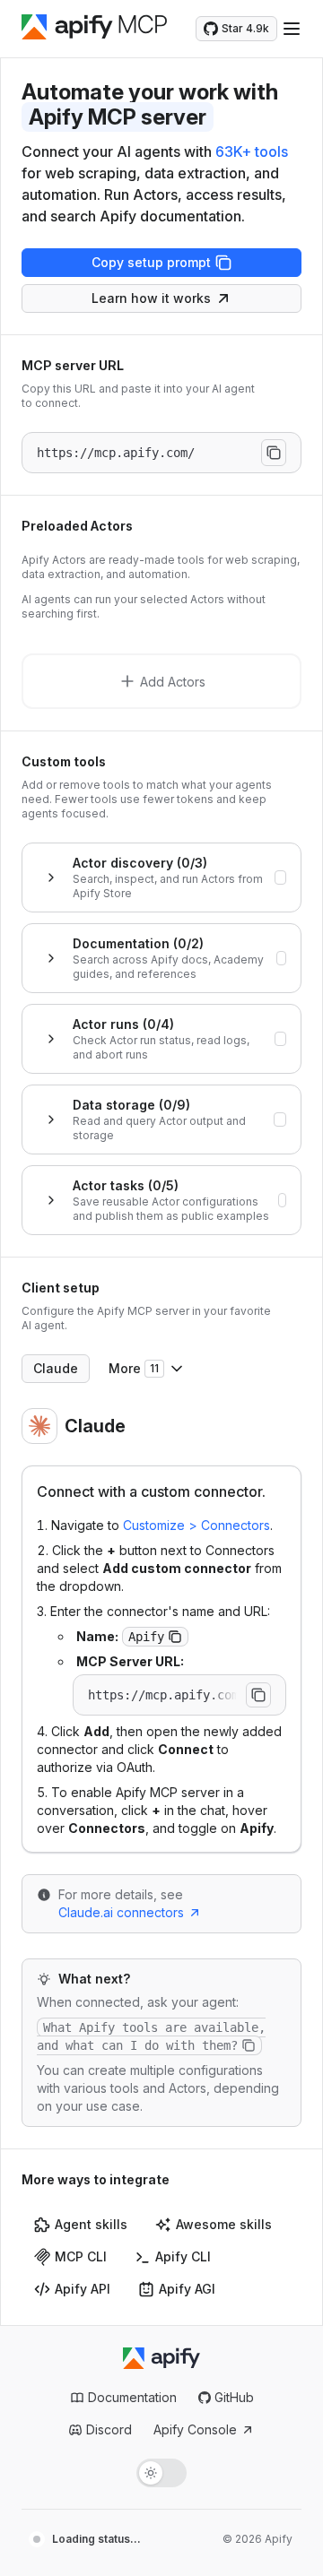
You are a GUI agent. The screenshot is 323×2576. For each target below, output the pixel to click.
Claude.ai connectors (121, 1912)
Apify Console (195, 2429)
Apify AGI (187, 2289)
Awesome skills (224, 2224)
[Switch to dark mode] (161, 2473)
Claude (56, 1368)
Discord (109, 2429)
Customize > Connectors (196, 1525)
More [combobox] (134, 1368)
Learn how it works (151, 298)
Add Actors (173, 682)
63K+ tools (252, 151)
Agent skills (91, 2224)
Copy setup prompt (151, 262)
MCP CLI (81, 2256)
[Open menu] (292, 29)
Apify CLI (183, 2256)
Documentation (132, 2397)
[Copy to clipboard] (274, 453)
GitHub (234, 2397)
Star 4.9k (245, 28)
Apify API (83, 2289)
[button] (175, 1637)
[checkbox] (280, 877)
